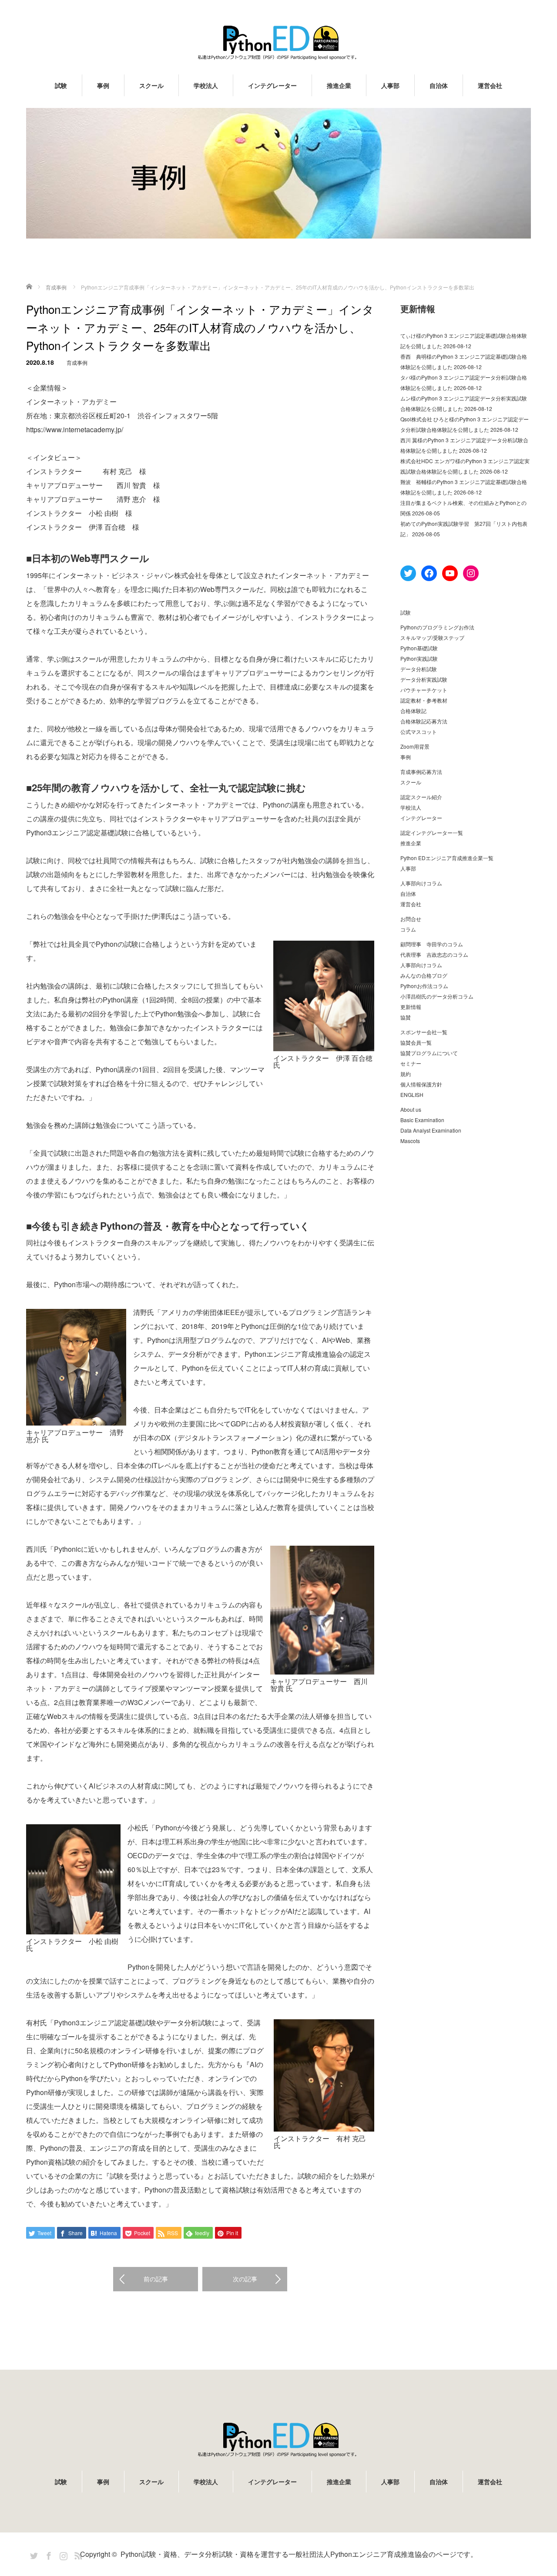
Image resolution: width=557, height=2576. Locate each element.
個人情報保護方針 (421, 1084)
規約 (406, 1074)
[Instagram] (62, 2554)
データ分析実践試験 (424, 679)
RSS (77, 2554)
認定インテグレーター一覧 (432, 832)
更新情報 (411, 1007)
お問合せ (411, 919)
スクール (151, 85)
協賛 (406, 1017)
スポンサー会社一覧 (424, 1032)
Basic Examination (422, 1120)
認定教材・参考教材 (424, 700)
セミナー (411, 1063)
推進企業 (339, 85)
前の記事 (156, 2279)
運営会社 (490, 85)
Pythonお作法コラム (424, 986)
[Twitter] (33, 2554)
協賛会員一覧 (416, 1042)
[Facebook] (47, 2554)
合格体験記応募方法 (424, 721)
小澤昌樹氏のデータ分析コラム (437, 996)
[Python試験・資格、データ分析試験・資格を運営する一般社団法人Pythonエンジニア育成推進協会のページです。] (278, 42)
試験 (61, 85)
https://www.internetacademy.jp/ (75, 429)
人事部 (390, 85)
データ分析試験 (419, 669)
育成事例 (77, 362)
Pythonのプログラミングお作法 (437, 627)
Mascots (410, 1141)
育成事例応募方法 (421, 772)
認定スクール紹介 (421, 797)
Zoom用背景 (415, 746)
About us (411, 1109)
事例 (103, 85)
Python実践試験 (419, 658)
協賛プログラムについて (429, 1053)
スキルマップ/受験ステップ (432, 637)
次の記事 (245, 2279)
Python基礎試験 (419, 648)
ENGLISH (412, 1095)
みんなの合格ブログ (424, 975)
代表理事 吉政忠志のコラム (434, 954)
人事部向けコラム (421, 883)
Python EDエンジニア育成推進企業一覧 (447, 858)
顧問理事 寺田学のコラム (432, 944)
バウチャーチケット (424, 690)
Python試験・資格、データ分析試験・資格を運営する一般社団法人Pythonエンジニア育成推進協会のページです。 (299, 2554)
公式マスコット (419, 731)
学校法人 (206, 85)
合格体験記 (413, 711)
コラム (408, 929)
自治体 (439, 85)
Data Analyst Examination (431, 1130)
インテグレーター (272, 85)
